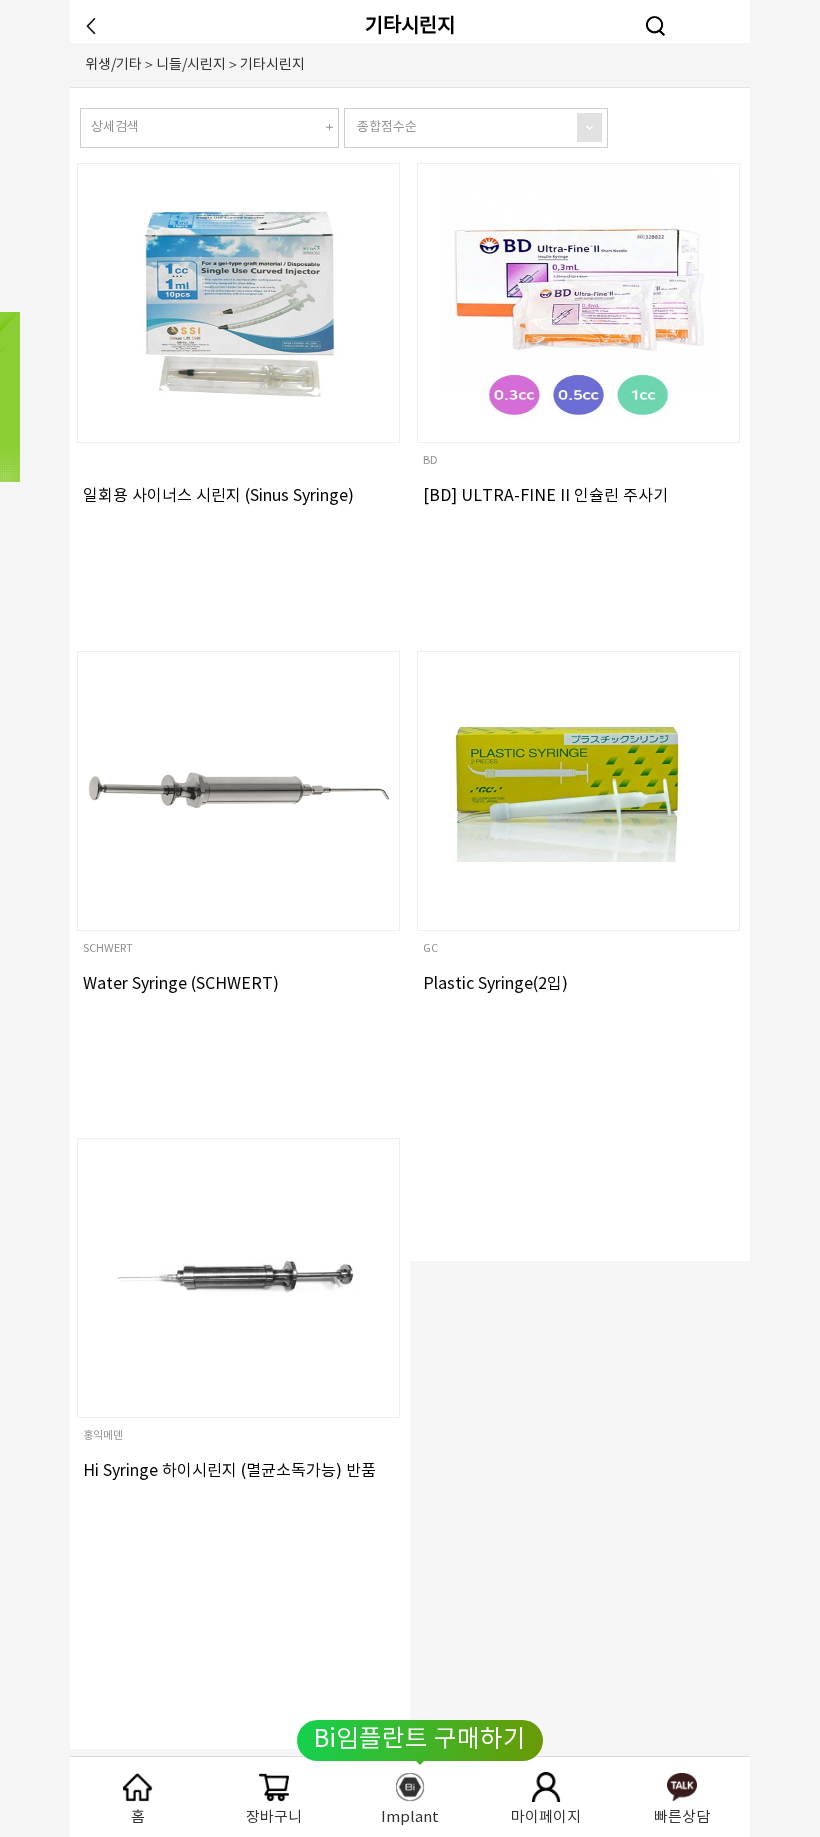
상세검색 (115, 127)
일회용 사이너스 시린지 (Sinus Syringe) (218, 496)
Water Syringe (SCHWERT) (181, 984)
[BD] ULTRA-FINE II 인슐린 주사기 (545, 496)
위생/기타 (113, 65)
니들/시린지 (191, 65)
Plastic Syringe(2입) (495, 984)
